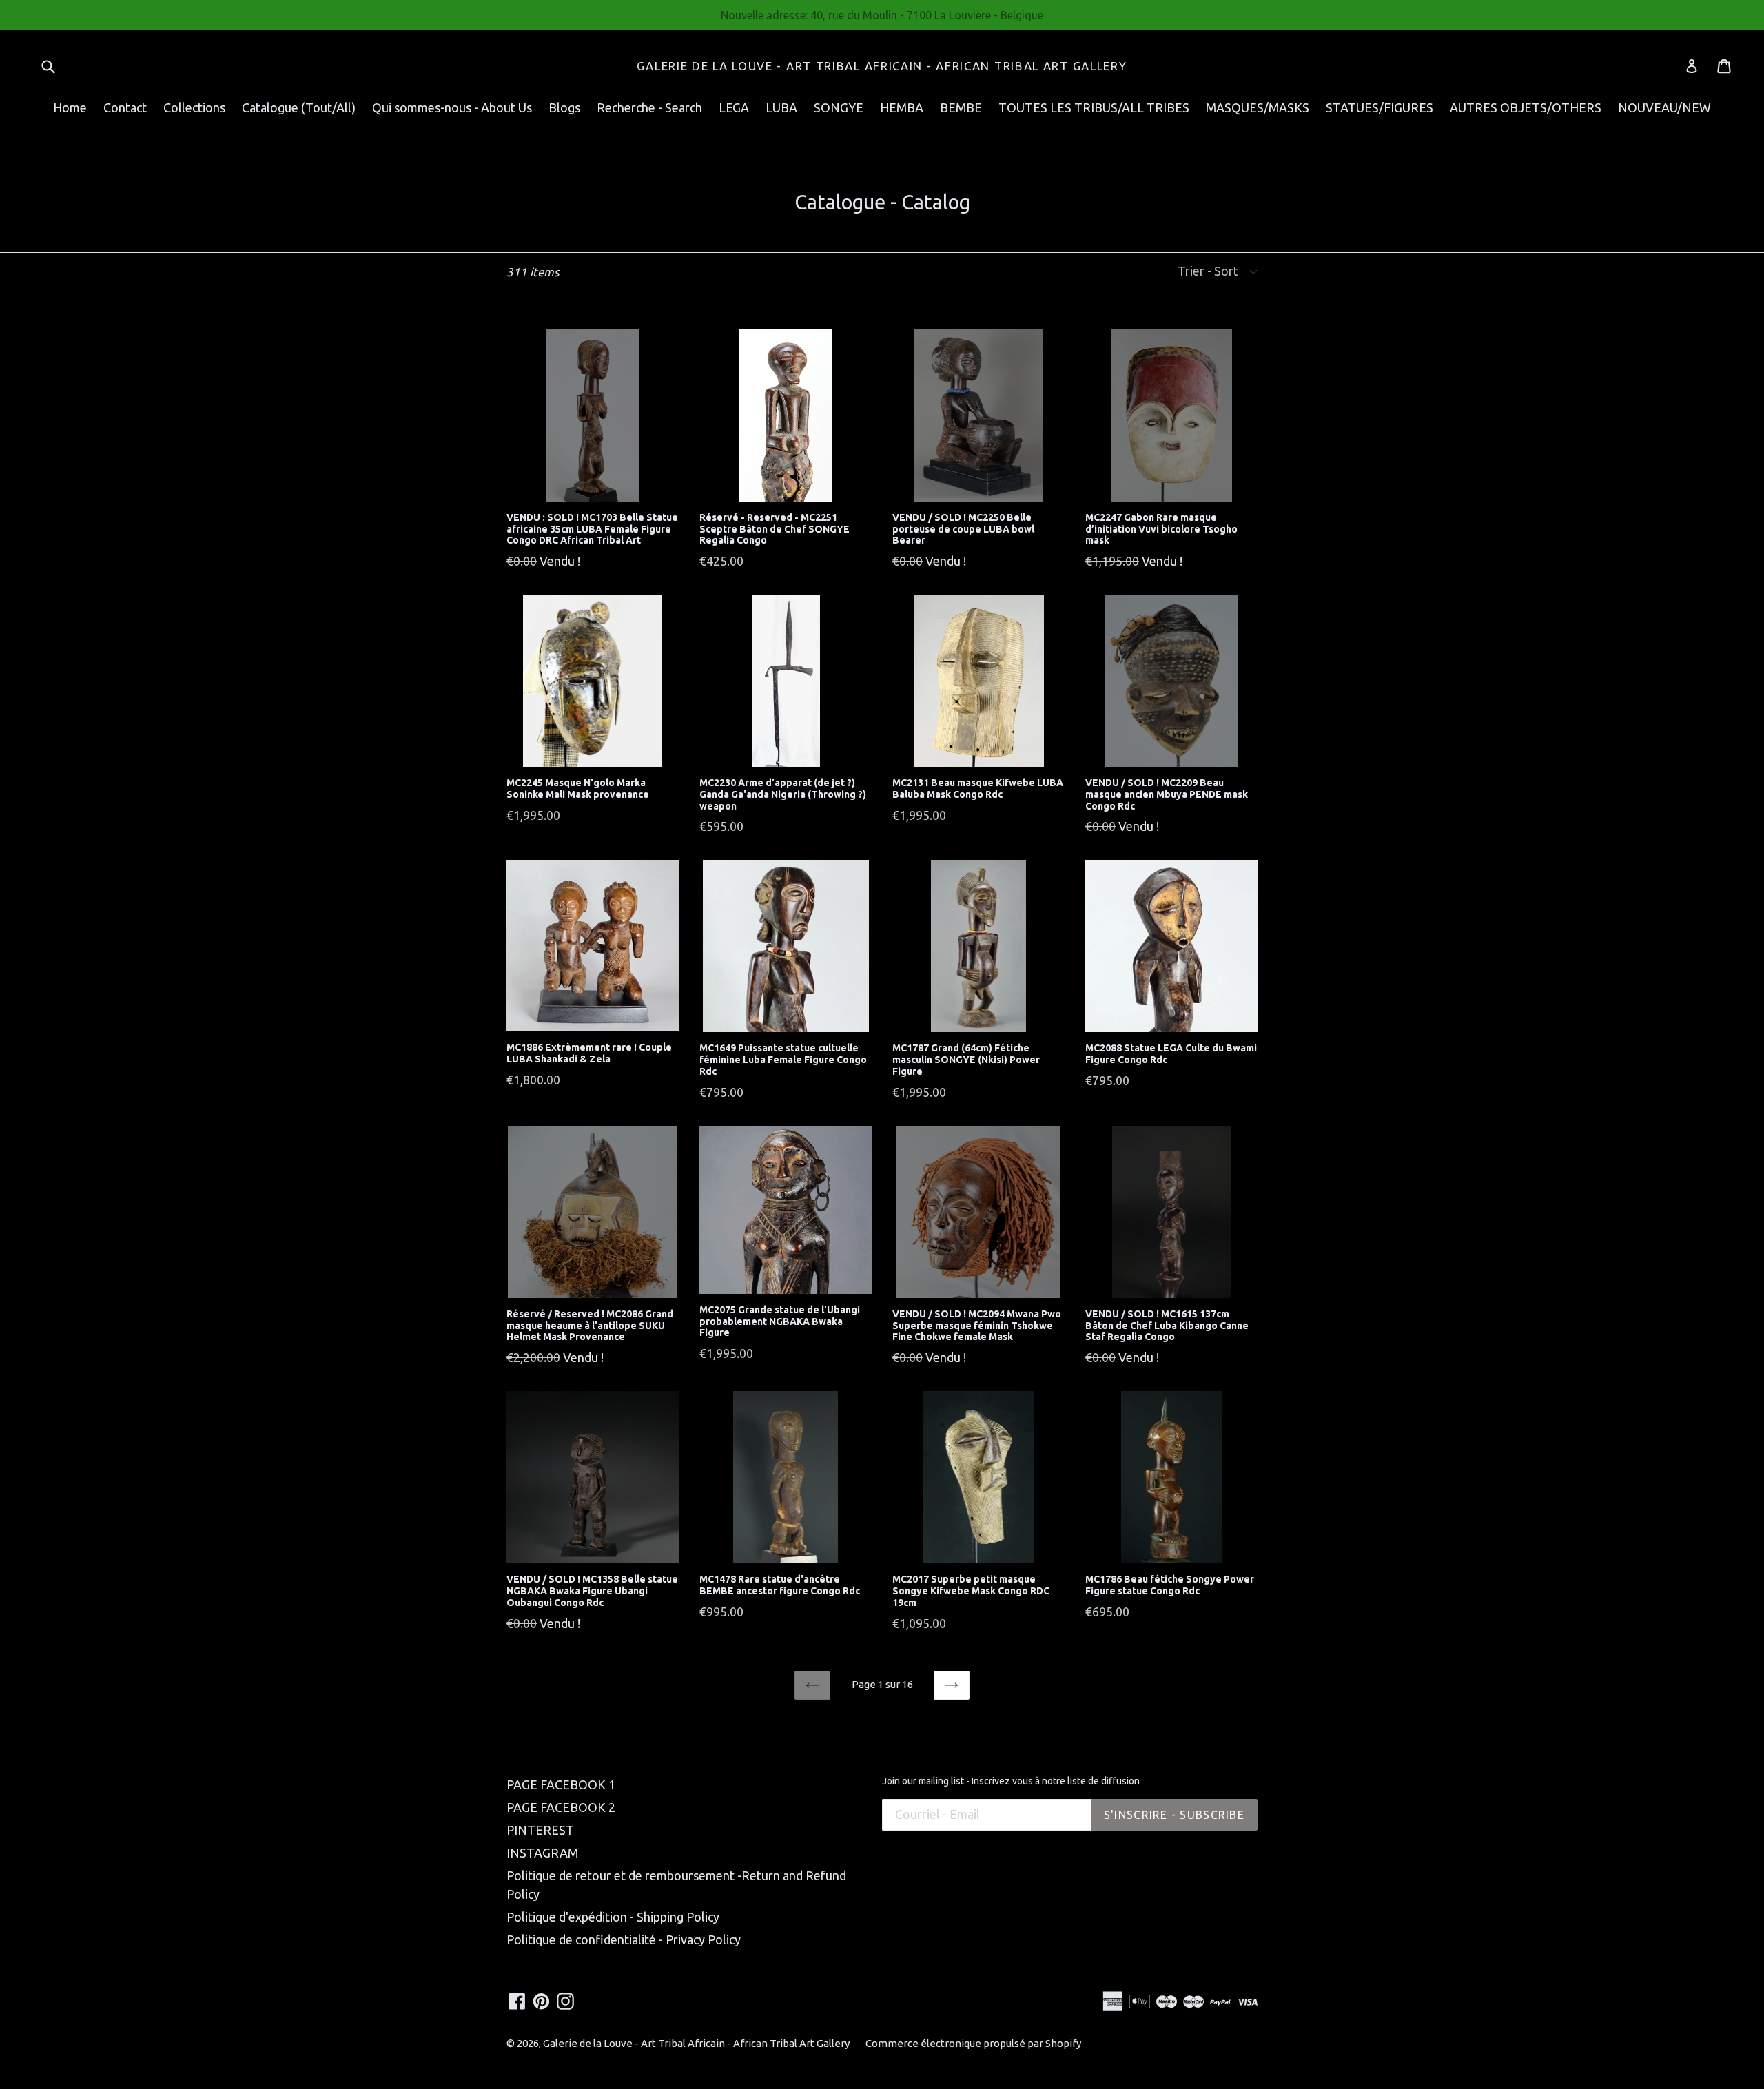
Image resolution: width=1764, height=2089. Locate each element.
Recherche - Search (649, 107)
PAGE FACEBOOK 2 (561, 1807)
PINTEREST (540, 1830)
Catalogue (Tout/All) (299, 107)
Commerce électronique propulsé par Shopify (973, 2043)
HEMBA (902, 107)
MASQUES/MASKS (1258, 107)
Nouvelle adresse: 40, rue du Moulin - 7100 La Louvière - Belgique (882, 15)
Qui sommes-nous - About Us (452, 107)
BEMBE (961, 107)
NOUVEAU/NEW (1664, 107)
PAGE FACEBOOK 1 (561, 1784)
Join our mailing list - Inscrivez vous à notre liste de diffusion (1011, 1781)
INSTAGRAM (542, 1853)
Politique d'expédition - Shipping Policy (613, 1917)
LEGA (734, 107)
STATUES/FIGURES (1380, 107)
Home (70, 107)
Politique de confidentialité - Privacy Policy (624, 1939)
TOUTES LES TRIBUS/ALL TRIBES (1094, 107)
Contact (125, 107)
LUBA (781, 107)
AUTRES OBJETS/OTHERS (1526, 107)
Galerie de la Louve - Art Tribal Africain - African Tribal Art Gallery (882, 66)
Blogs (564, 107)
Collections (194, 107)
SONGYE (839, 107)
